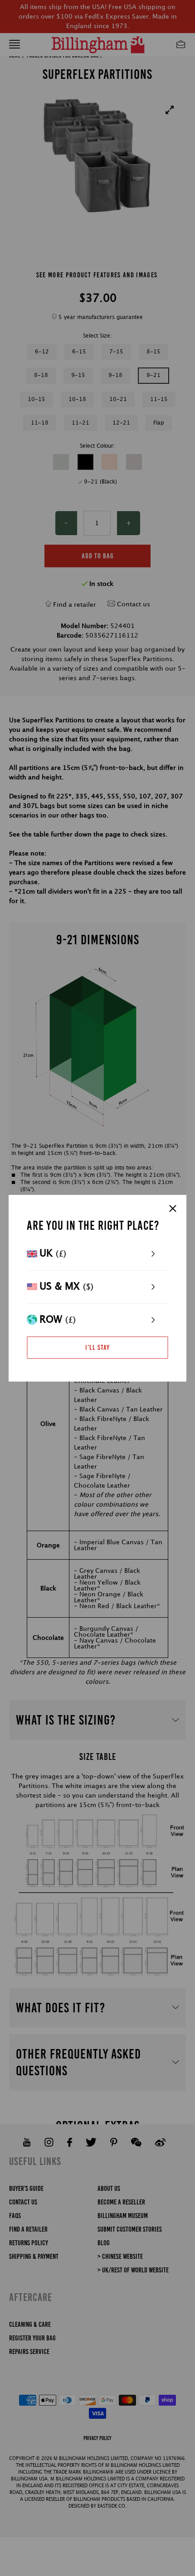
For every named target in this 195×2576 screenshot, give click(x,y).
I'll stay (97, 1347)
